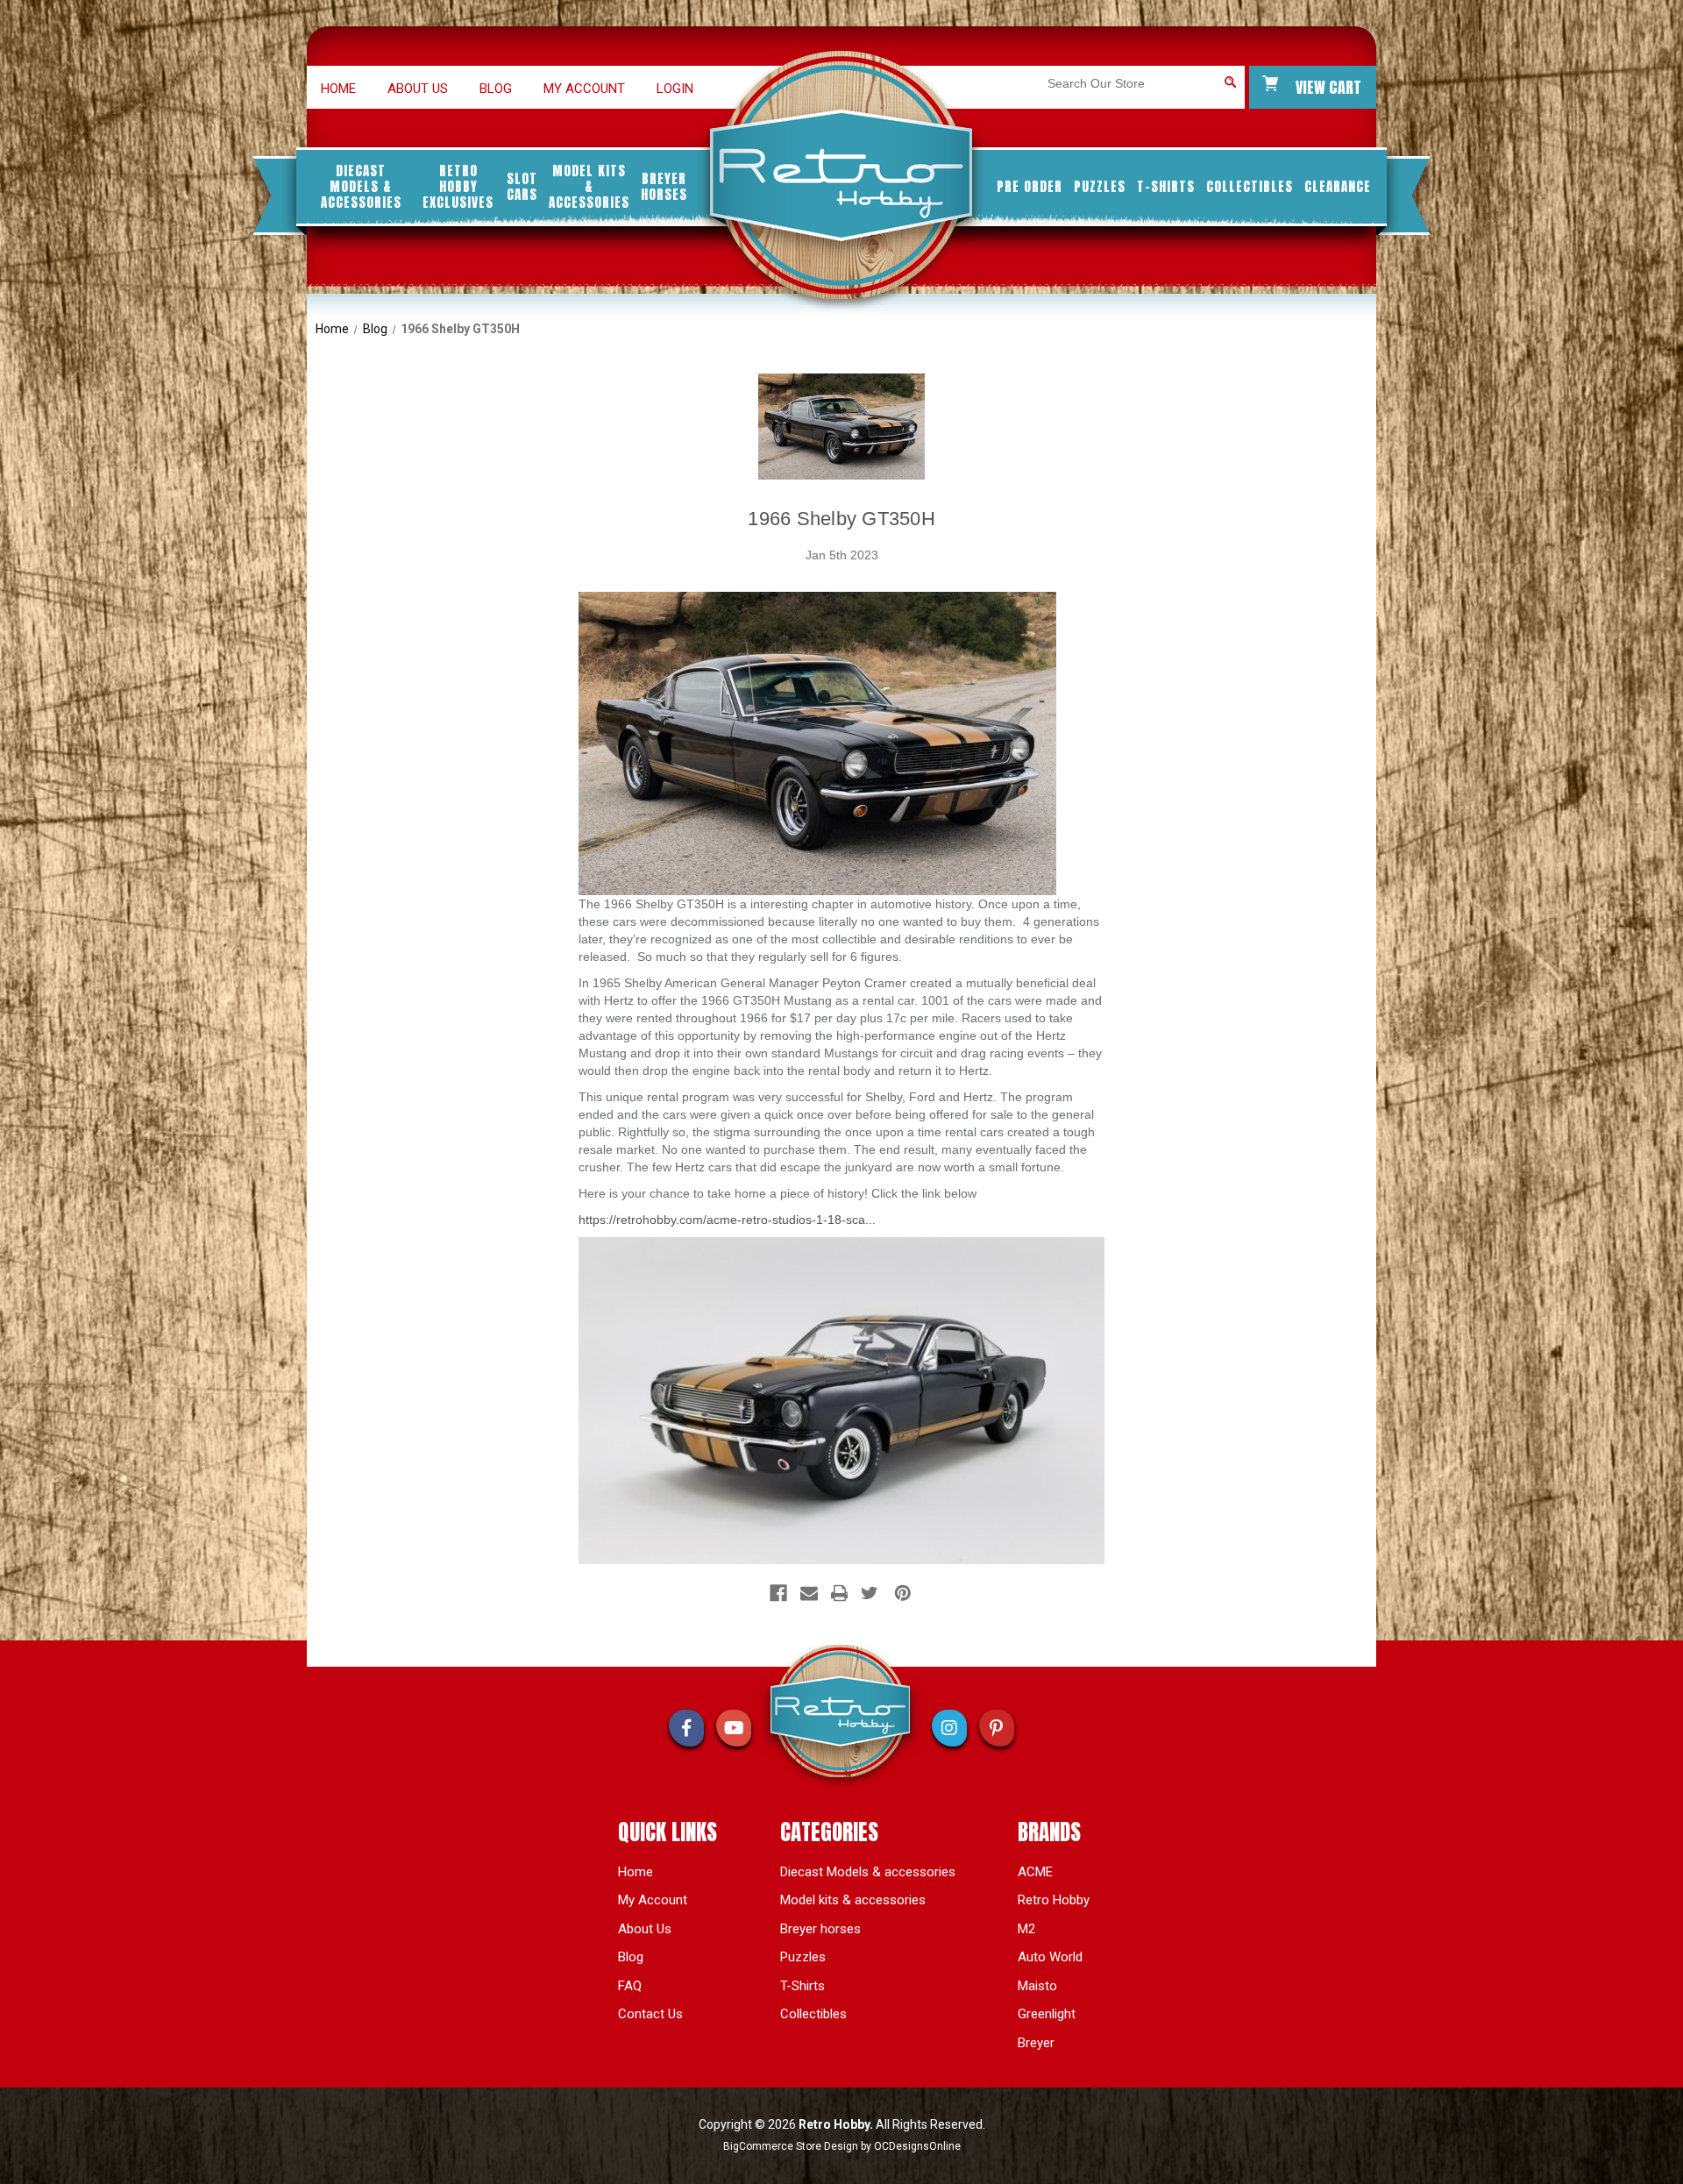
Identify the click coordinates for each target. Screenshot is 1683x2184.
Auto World (1050, 1957)
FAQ (630, 1986)
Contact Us (650, 2014)
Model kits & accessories (589, 187)
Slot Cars (522, 187)
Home (338, 89)
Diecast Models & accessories (361, 187)
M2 (1026, 1929)
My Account (584, 89)
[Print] (840, 1593)
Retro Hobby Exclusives (458, 187)
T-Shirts (1166, 187)
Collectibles (1250, 187)
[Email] (809, 1593)
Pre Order (1030, 187)
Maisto (1037, 1986)
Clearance (1338, 187)
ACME (1035, 1872)
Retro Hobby (1054, 1900)
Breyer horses (664, 187)
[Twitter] (870, 1593)
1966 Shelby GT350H (841, 519)
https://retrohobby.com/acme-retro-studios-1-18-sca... (727, 1220)
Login (675, 89)
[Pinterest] (903, 1593)
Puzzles (1100, 187)
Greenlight (1047, 2014)
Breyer (1036, 2043)
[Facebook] (778, 1593)
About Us (645, 1929)
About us (418, 89)
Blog (496, 89)
